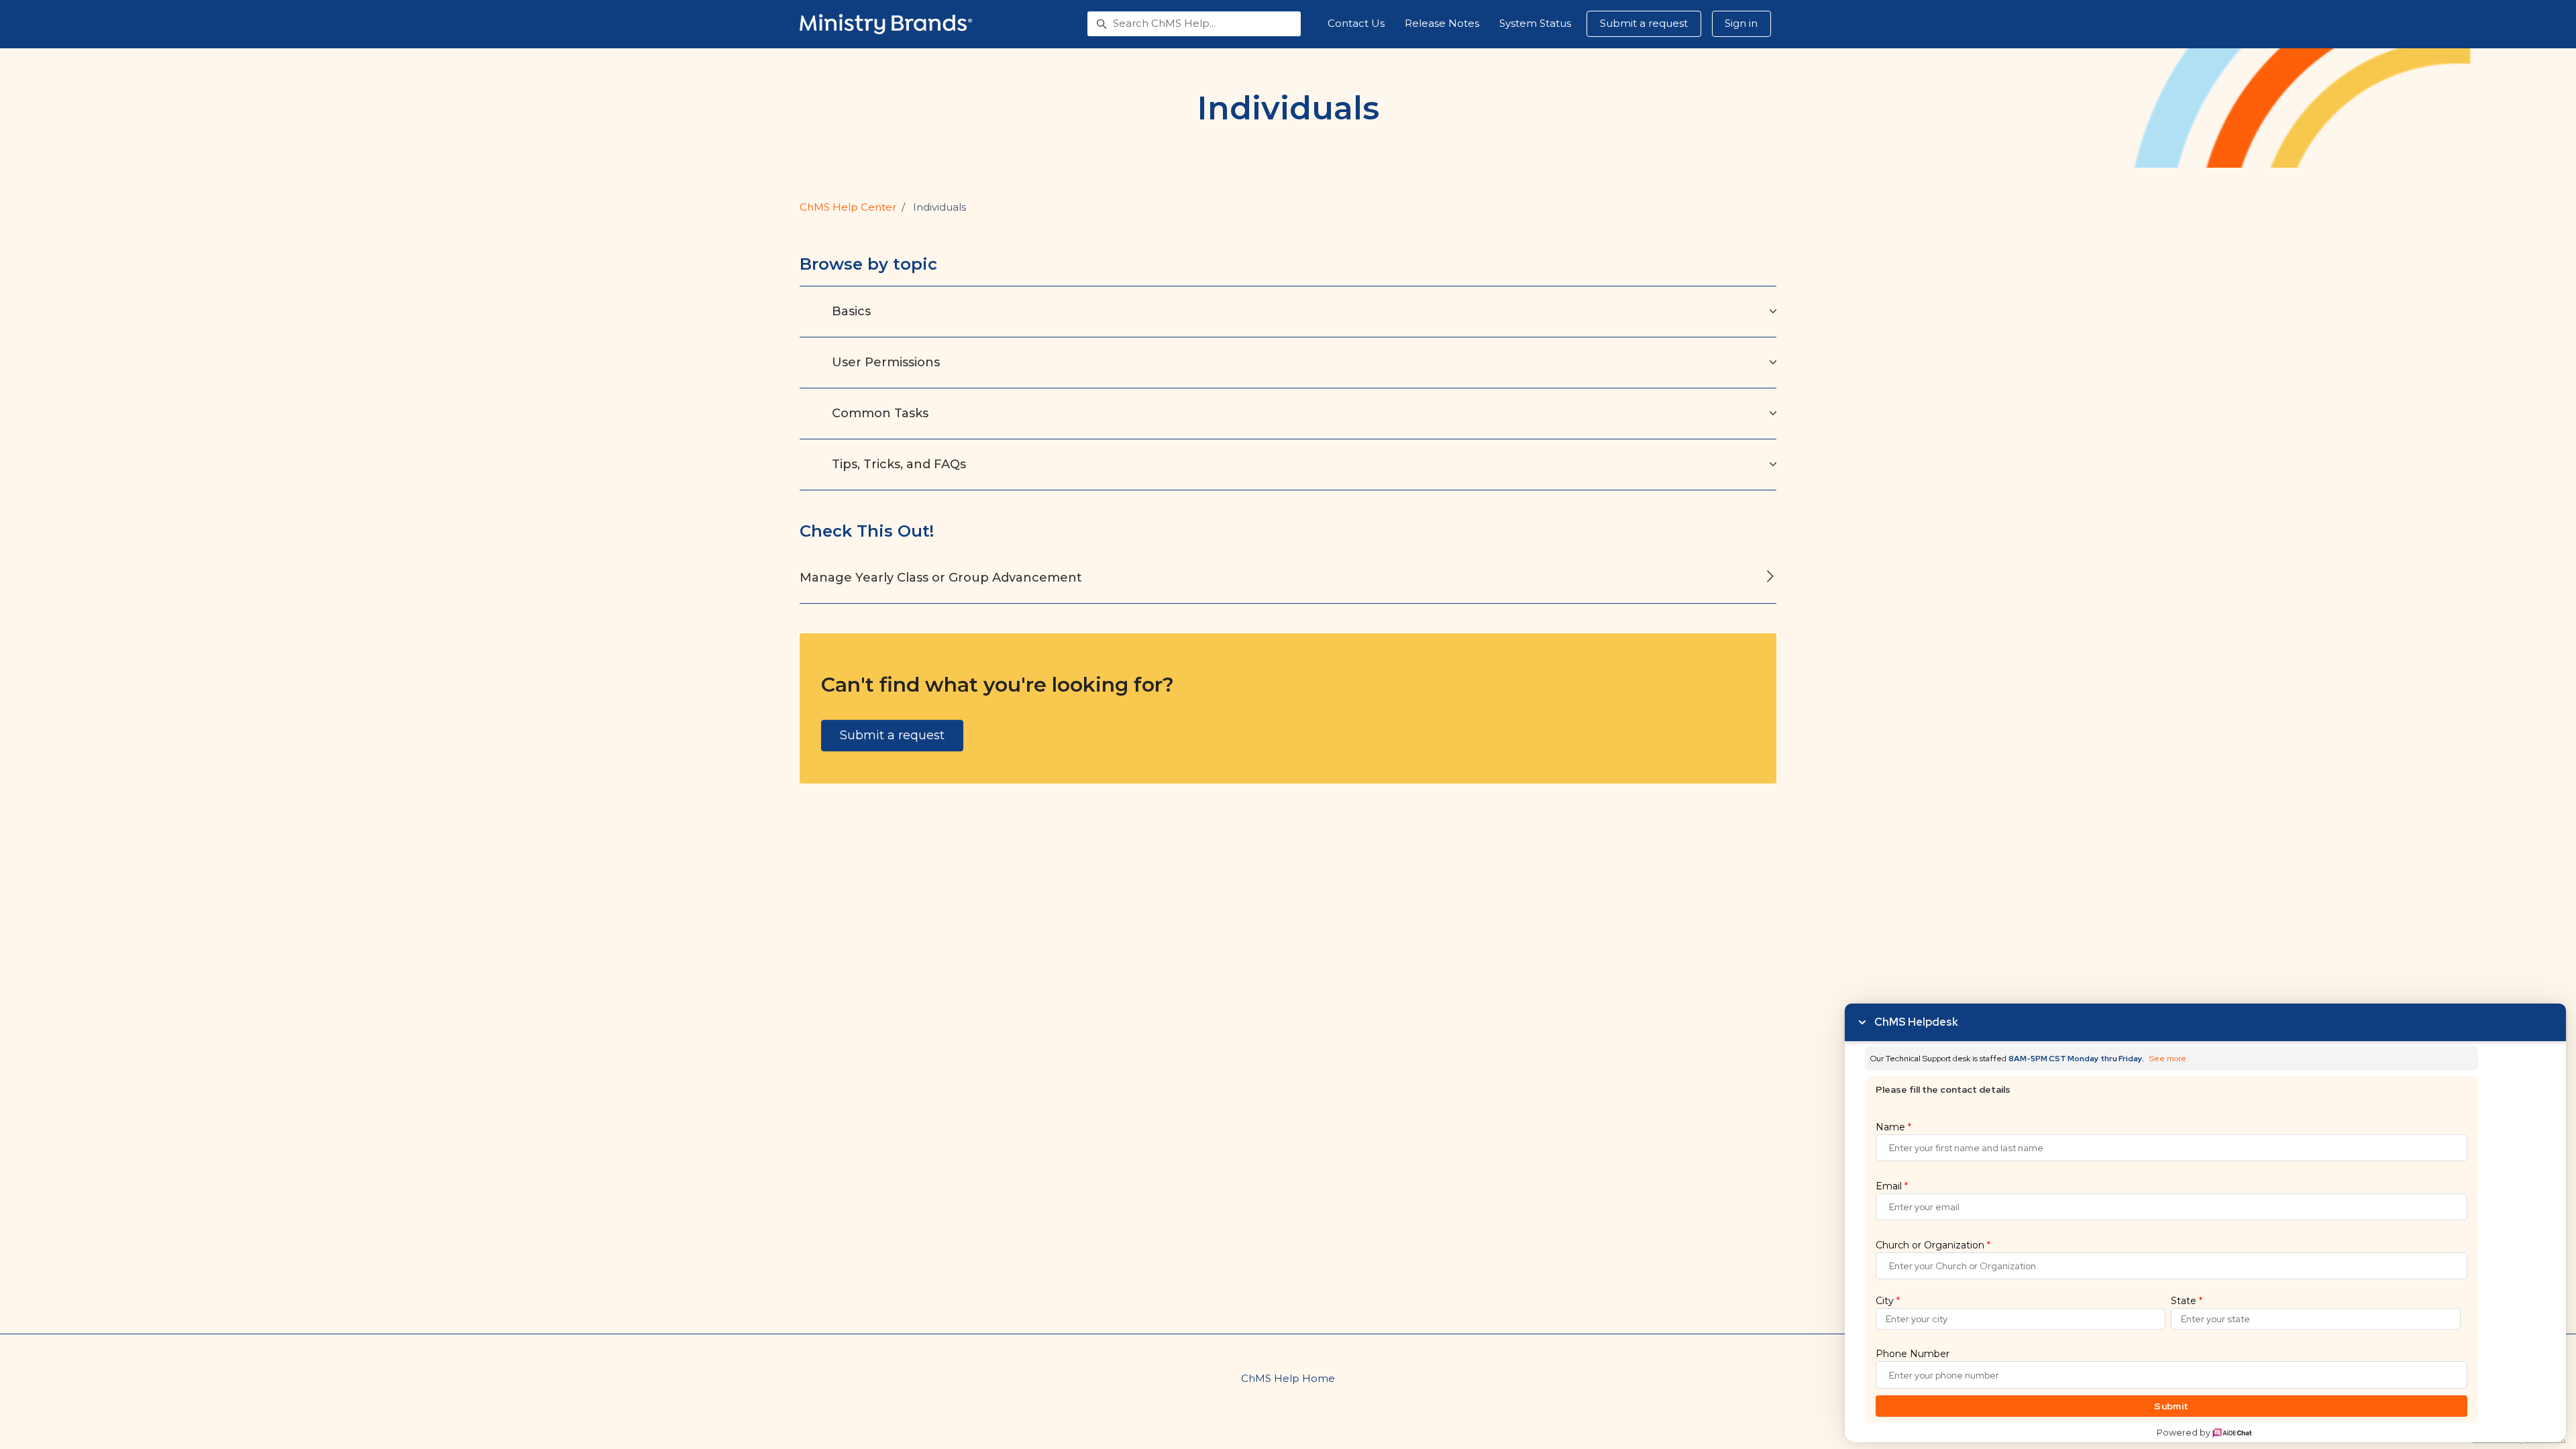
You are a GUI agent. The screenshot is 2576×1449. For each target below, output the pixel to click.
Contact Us (1356, 23)
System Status (1535, 23)
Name (1893, 1127)
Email (1892, 1186)
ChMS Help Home (1288, 1378)
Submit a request (1644, 23)
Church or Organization (1933, 1245)
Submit (2171, 1406)
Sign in (1741, 23)
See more (2168, 1059)
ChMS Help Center (848, 207)
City (1888, 1301)
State (2187, 1301)
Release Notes (1442, 23)
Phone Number (1913, 1354)
